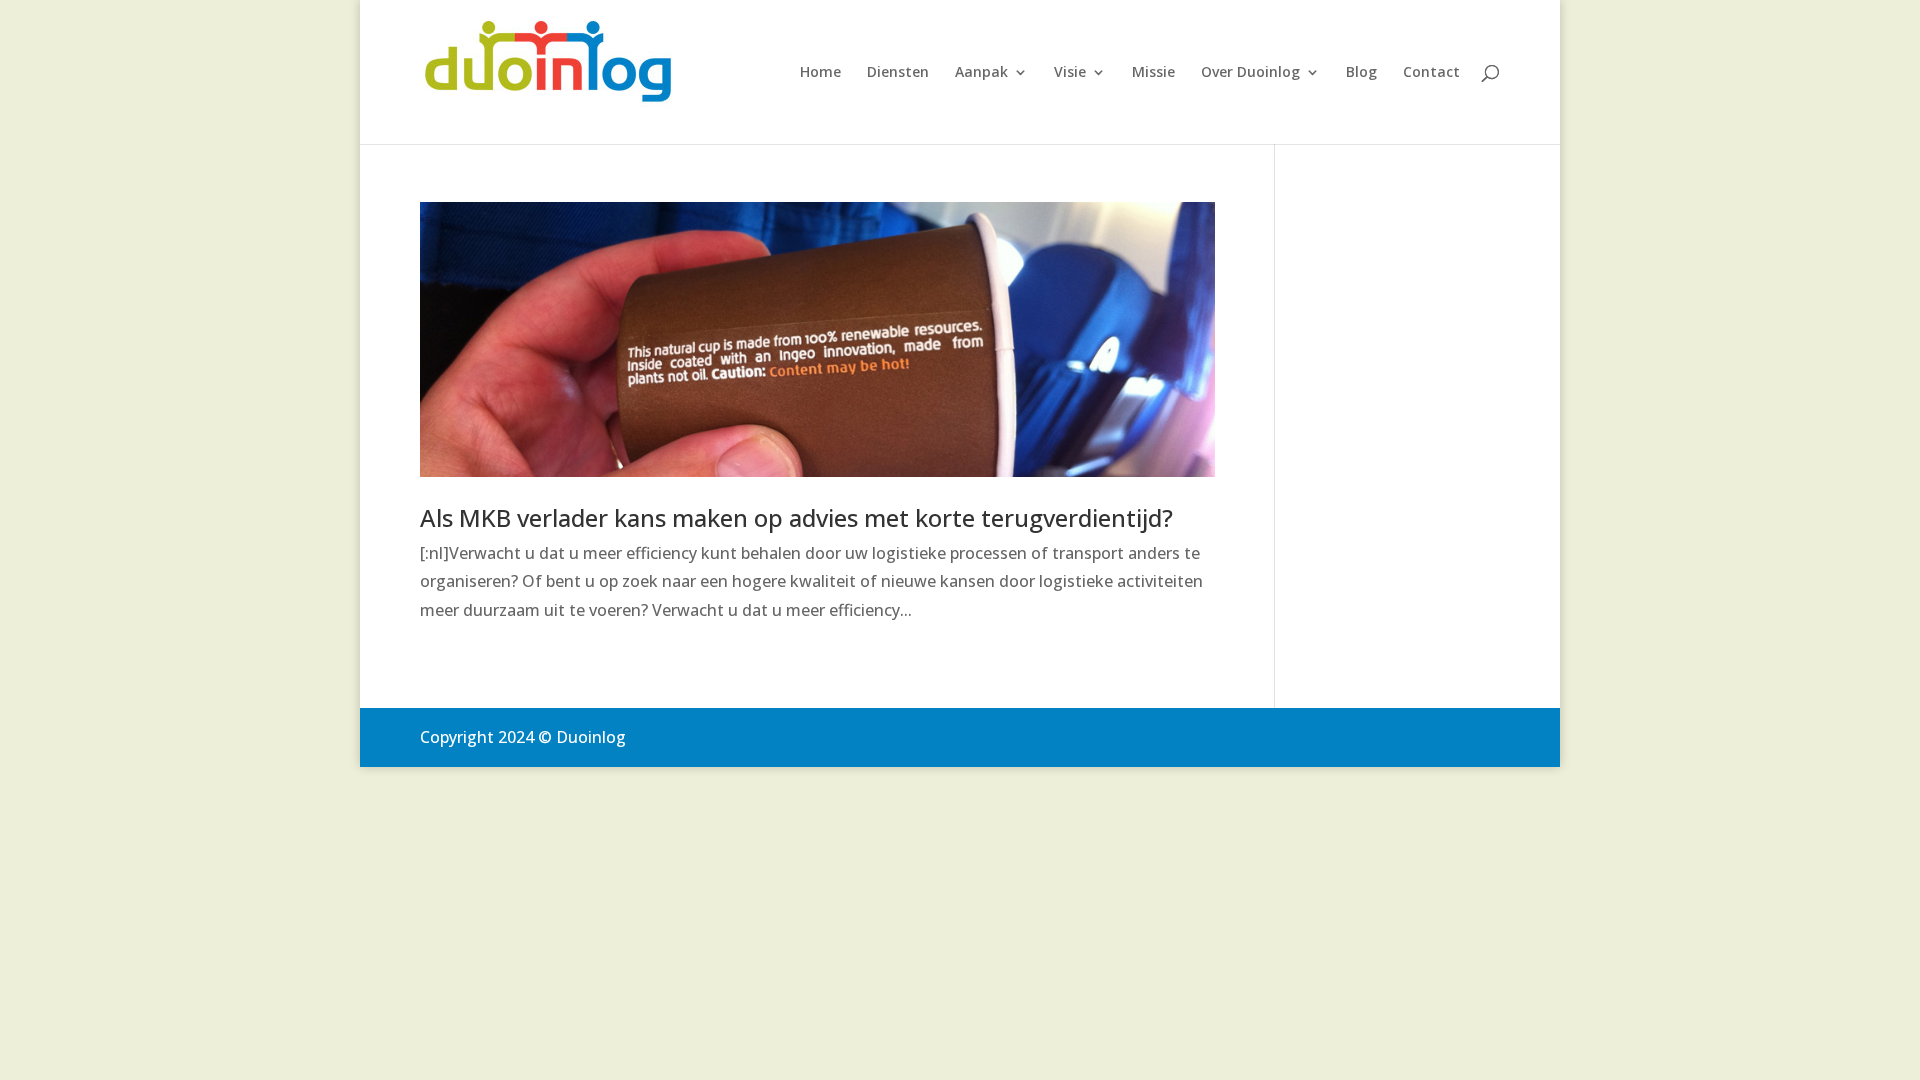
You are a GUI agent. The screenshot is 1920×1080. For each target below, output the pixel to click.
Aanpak (981, 73)
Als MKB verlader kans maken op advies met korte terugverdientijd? (796, 517)
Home (820, 73)
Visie (1070, 73)
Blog (1361, 73)
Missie (1153, 73)
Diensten (898, 73)
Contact (1431, 73)
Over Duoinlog (1250, 73)
